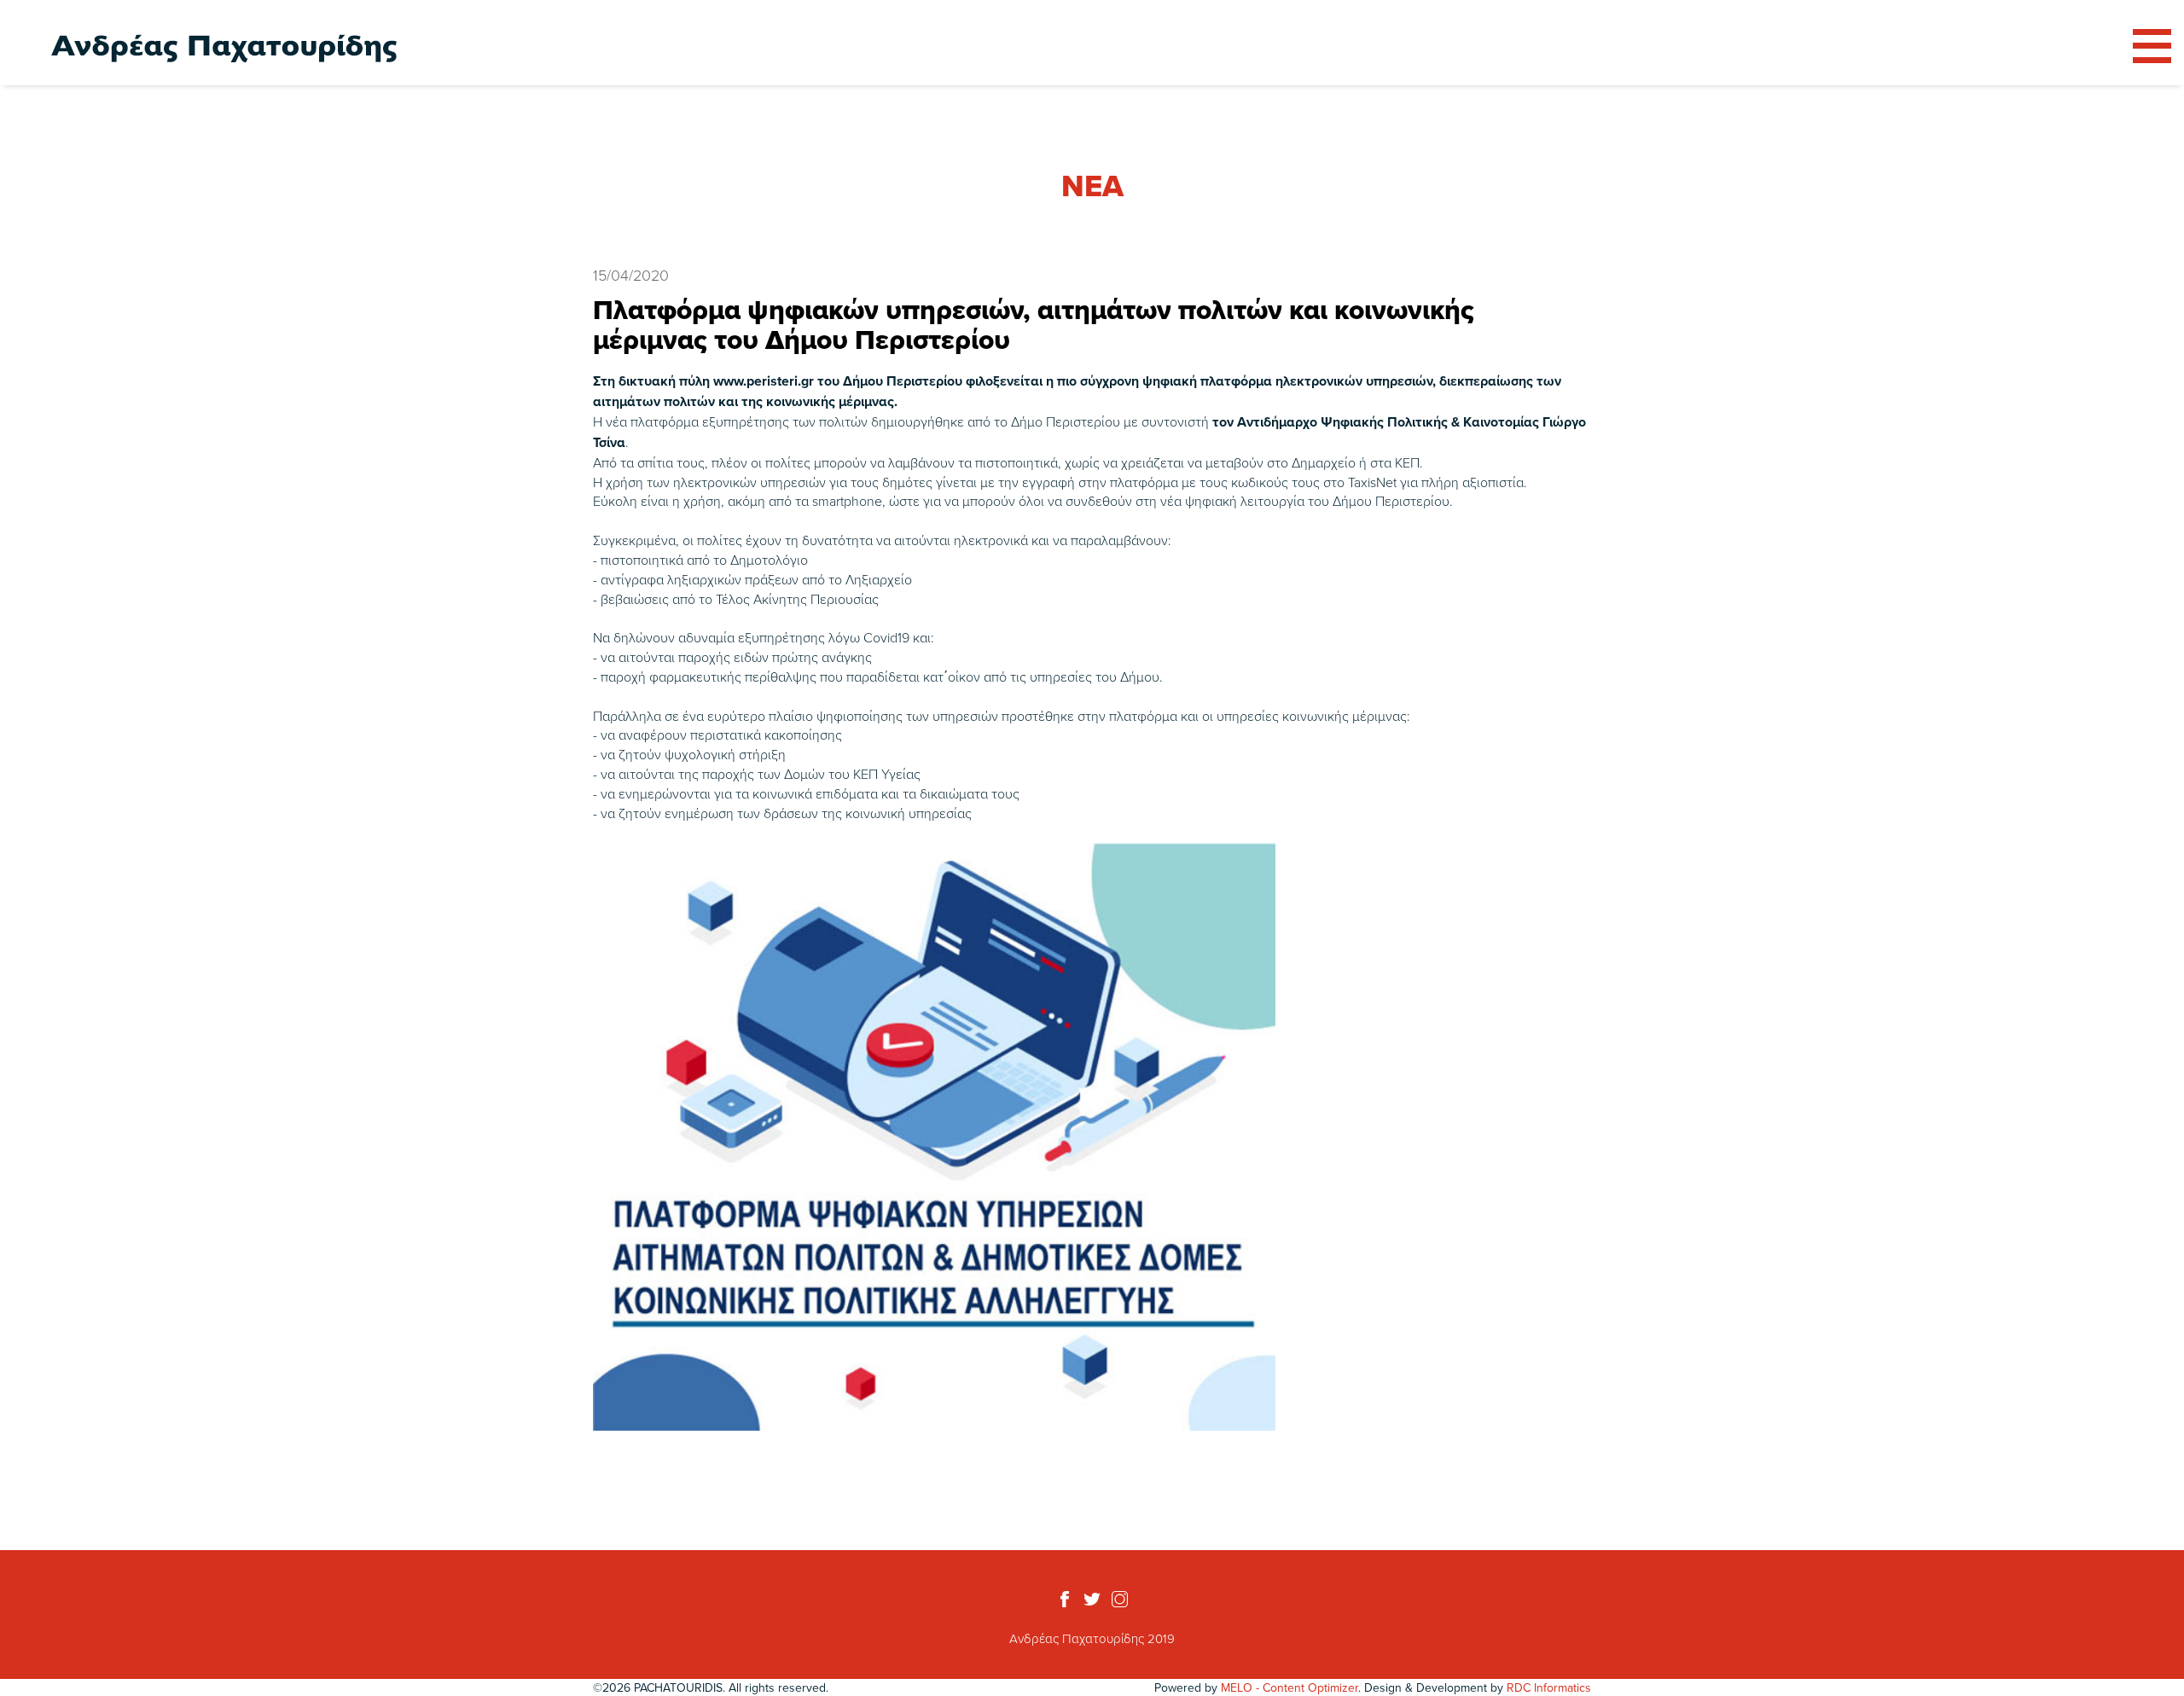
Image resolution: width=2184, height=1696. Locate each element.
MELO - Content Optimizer (1289, 1687)
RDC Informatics (1549, 1687)
